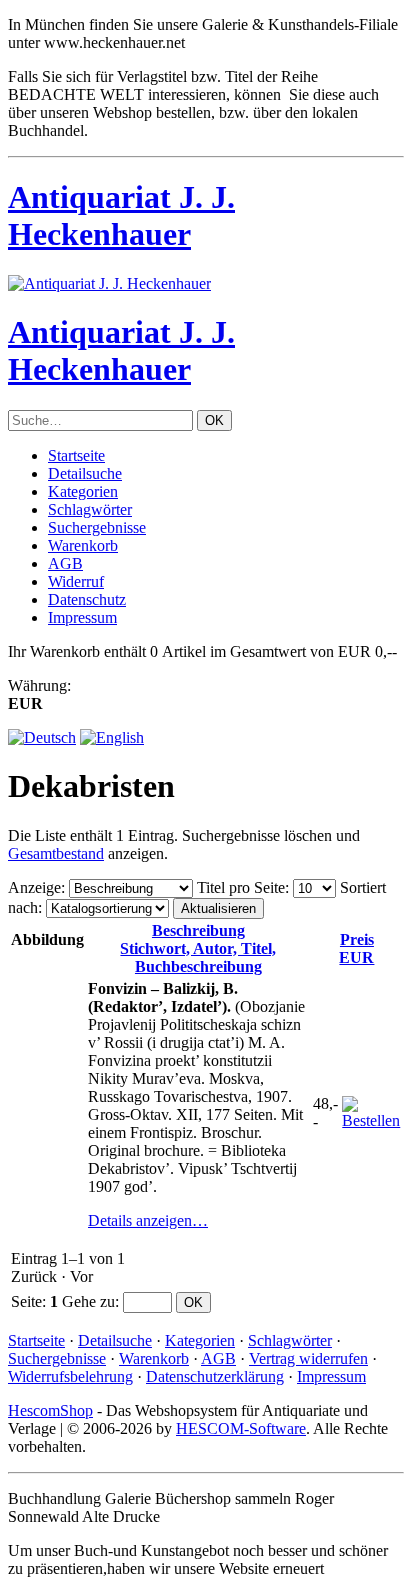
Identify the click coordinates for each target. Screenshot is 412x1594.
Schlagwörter (90, 509)
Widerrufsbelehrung (70, 1376)
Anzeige (34, 887)
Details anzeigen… (148, 1220)
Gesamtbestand (56, 853)
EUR (356, 948)
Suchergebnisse (97, 527)
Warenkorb (83, 545)
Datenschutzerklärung (215, 1376)
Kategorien (83, 491)
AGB (65, 563)
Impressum (82, 617)
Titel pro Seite (241, 887)
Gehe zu (88, 1301)
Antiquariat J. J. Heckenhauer (121, 215)
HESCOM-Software (241, 1428)
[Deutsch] (42, 737)
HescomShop (50, 1410)
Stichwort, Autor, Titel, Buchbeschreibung (198, 948)
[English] (112, 737)
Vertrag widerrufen (308, 1358)
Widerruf (76, 581)
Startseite (76, 455)
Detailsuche (85, 473)
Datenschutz (87, 599)
